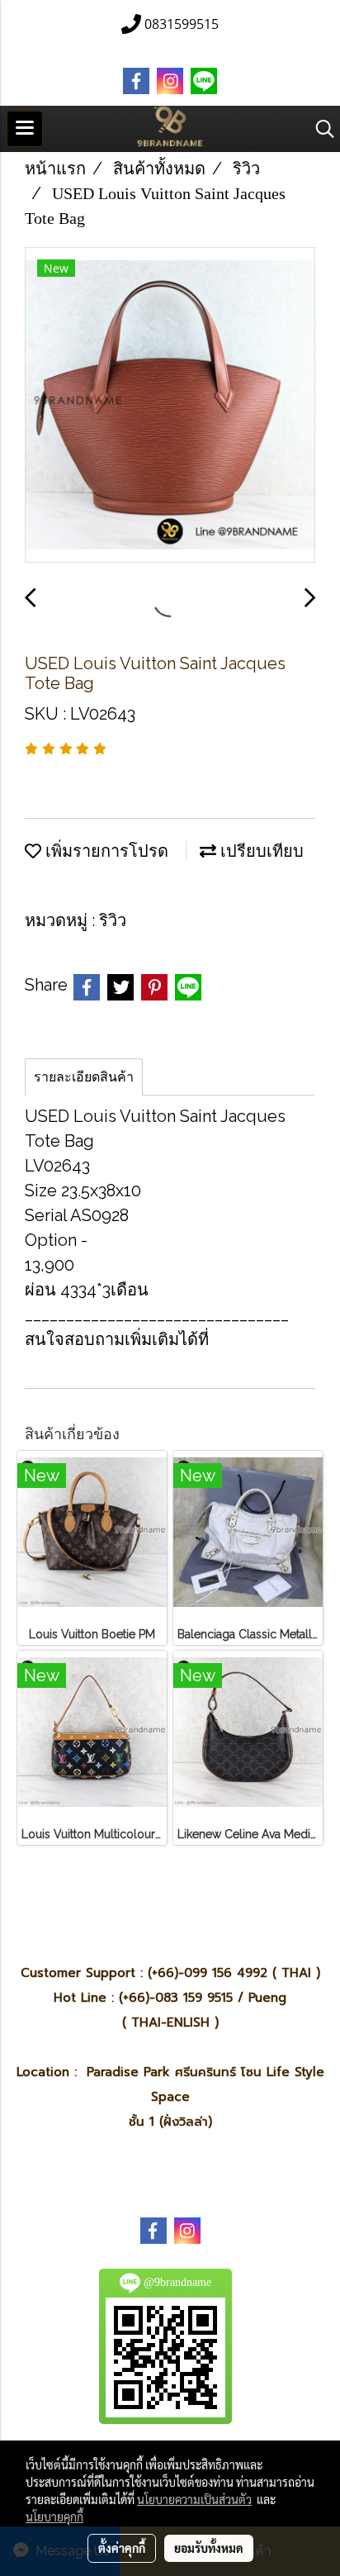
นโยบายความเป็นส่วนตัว (194, 2499)
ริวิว (113, 920)
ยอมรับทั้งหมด (209, 2548)
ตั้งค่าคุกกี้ (122, 2548)
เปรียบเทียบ (260, 851)
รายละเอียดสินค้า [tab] (84, 1077)
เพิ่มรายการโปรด (105, 851)
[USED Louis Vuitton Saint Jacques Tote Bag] (170, 406)
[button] (319, 129)
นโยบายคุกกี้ (54, 2517)
